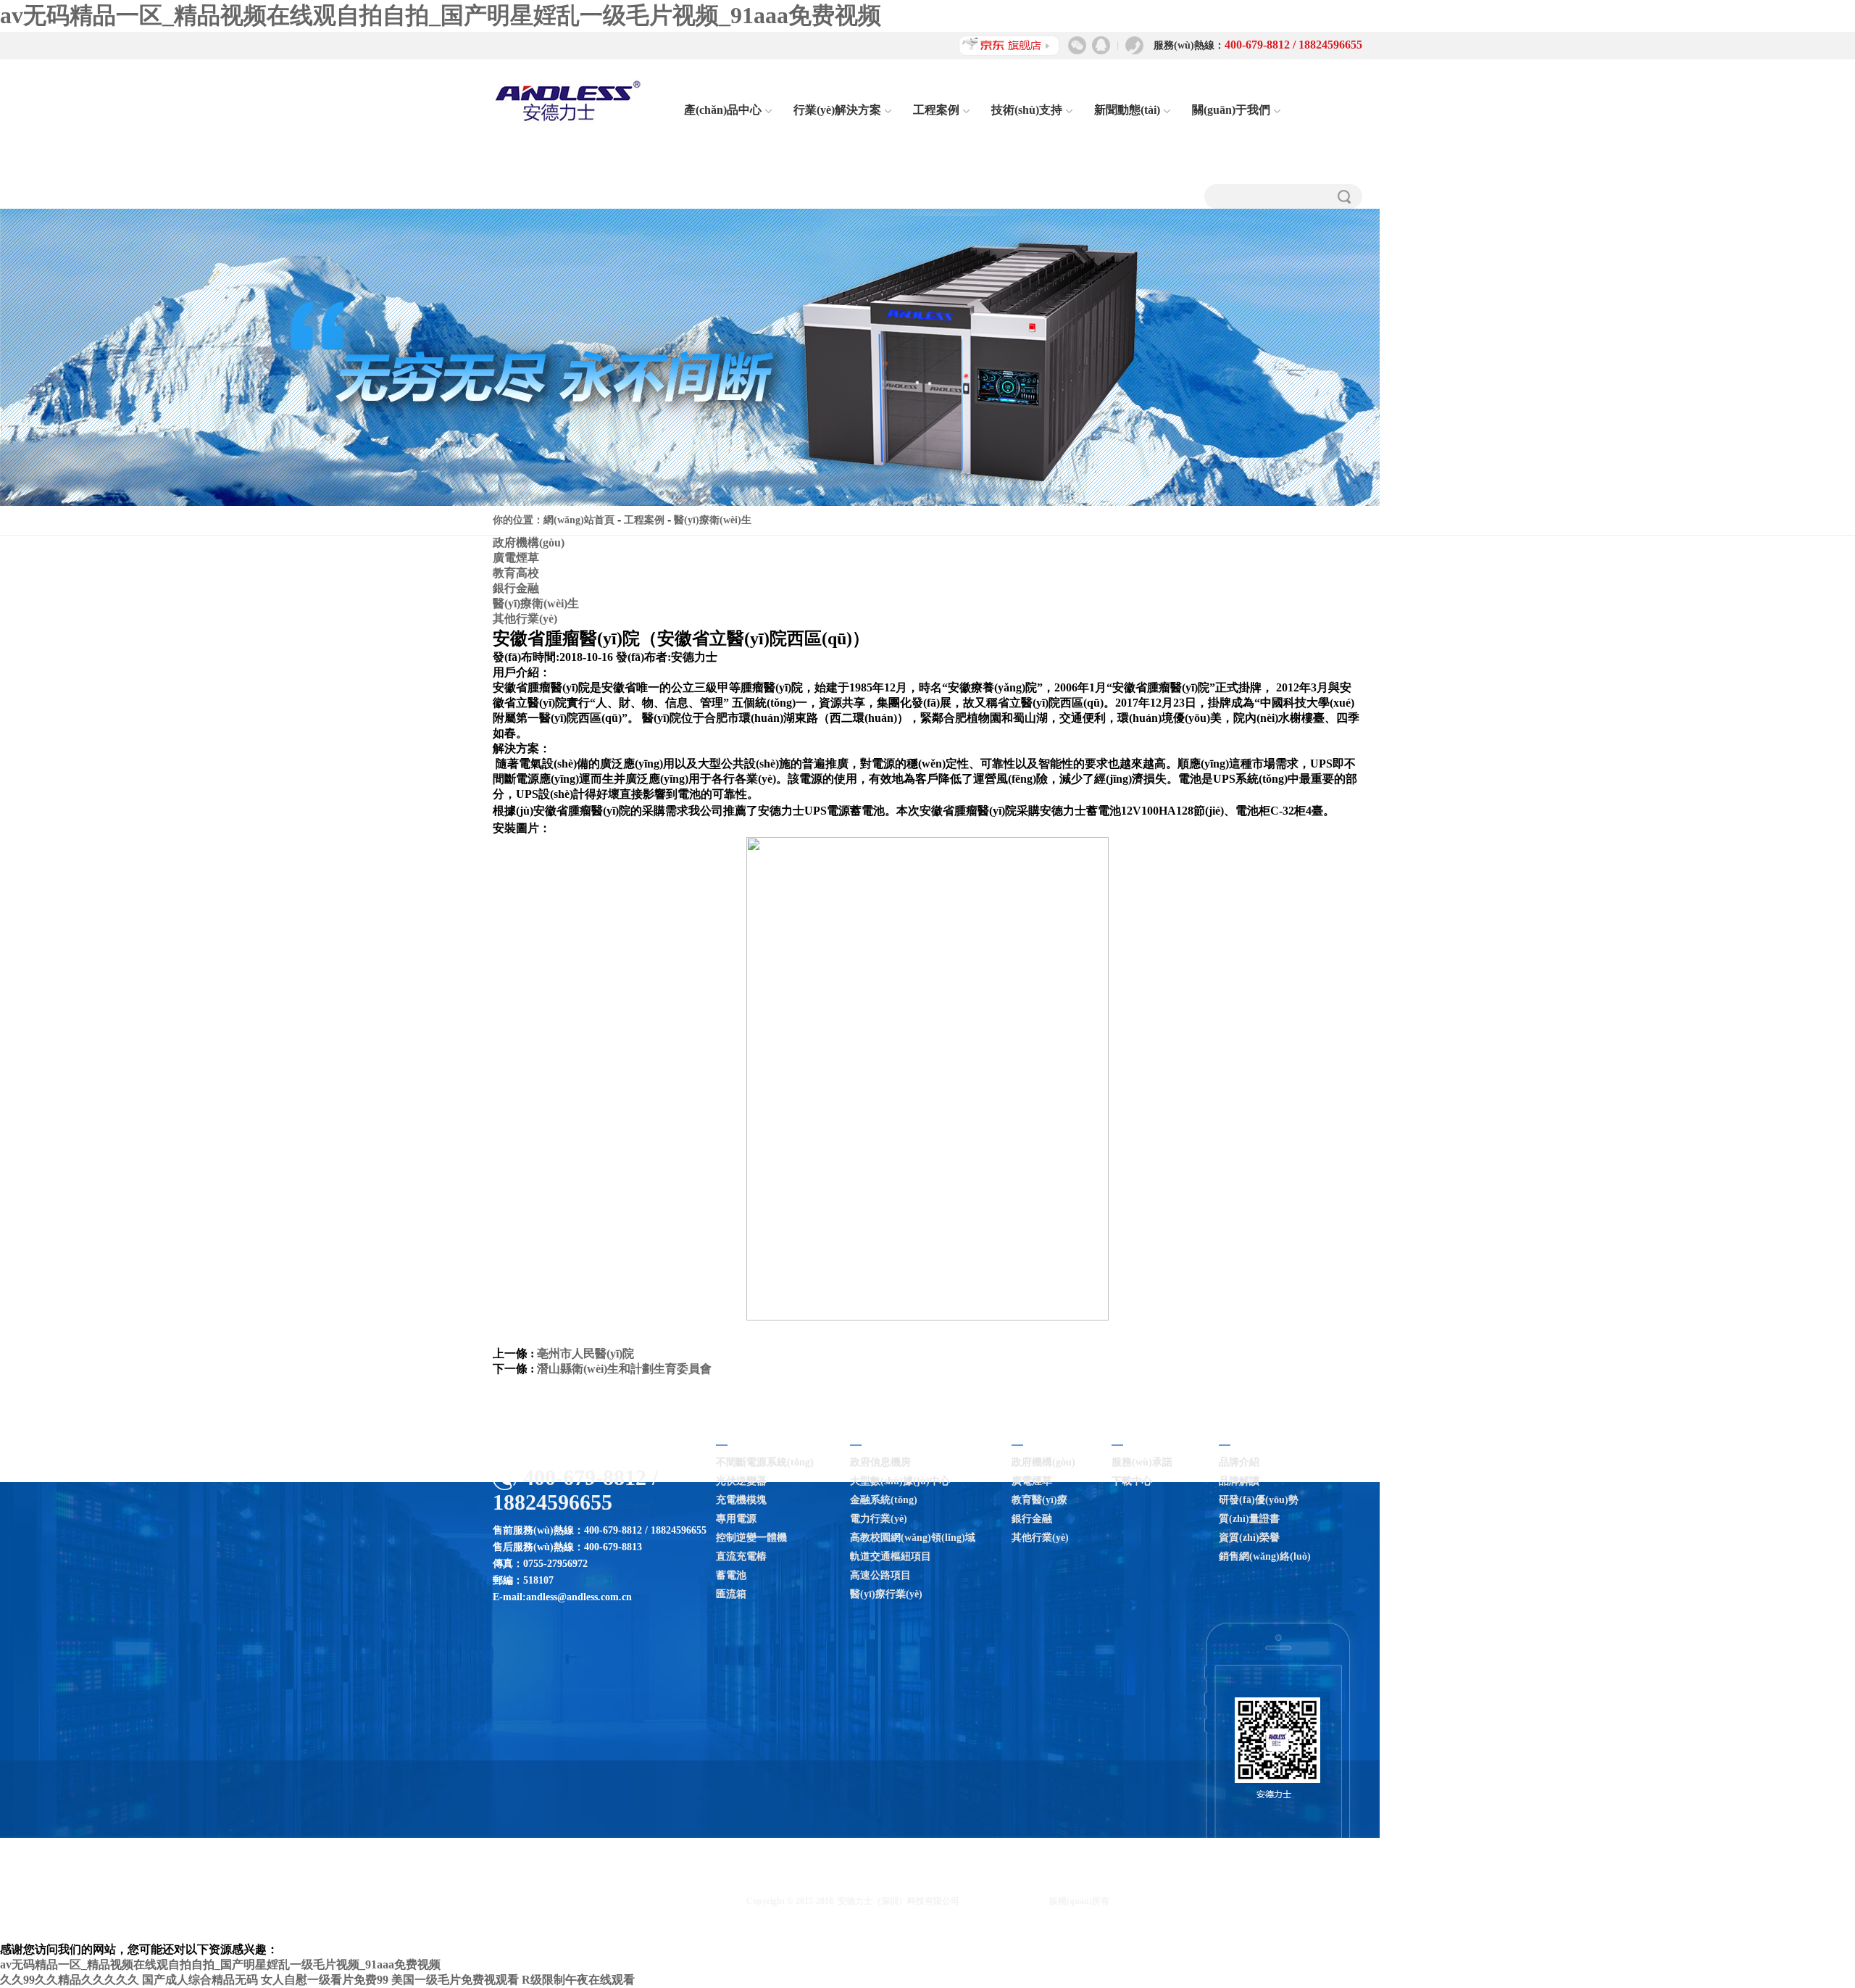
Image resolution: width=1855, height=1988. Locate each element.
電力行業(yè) (879, 1519)
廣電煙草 (516, 558)
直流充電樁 (741, 1556)
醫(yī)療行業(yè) (886, 1594)
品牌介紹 (1239, 1462)
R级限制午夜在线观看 (578, 1980)
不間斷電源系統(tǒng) (765, 1462)
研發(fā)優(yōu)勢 (1259, 1500)
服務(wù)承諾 (1142, 1462)
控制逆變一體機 (751, 1538)
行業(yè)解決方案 (837, 110)
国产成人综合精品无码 (200, 1980)
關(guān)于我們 (1231, 110)
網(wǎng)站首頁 (579, 520)
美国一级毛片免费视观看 (455, 1980)
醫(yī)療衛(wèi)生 (713, 520)
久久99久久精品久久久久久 (70, 1980)
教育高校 (516, 573)
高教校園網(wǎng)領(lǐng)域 (913, 1538)
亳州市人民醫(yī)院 (585, 1353)
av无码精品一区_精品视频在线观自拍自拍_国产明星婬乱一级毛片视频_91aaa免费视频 (441, 15)
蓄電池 (731, 1575)
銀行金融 (516, 588)
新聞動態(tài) (1127, 110)
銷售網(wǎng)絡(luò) (1265, 1556)
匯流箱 (731, 1594)
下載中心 (1132, 1481)
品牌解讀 (1239, 1481)
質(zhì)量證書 (1249, 1519)
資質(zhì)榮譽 (1249, 1538)
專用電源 (736, 1519)
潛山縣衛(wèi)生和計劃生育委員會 (624, 1369)
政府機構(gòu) (529, 542)
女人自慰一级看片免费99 (325, 1980)
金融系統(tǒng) (884, 1500)
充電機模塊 (741, 1500)
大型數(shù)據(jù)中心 (900, 1481)
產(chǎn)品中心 (723, 110)
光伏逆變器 (741, 1481)
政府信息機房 (880, 1462)
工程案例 (936, 110)
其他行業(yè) (525, 619)
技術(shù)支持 (1027, 110)
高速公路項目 (880, 1575)
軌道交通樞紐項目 (891, 1556)
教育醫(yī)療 (1039, 1500)
